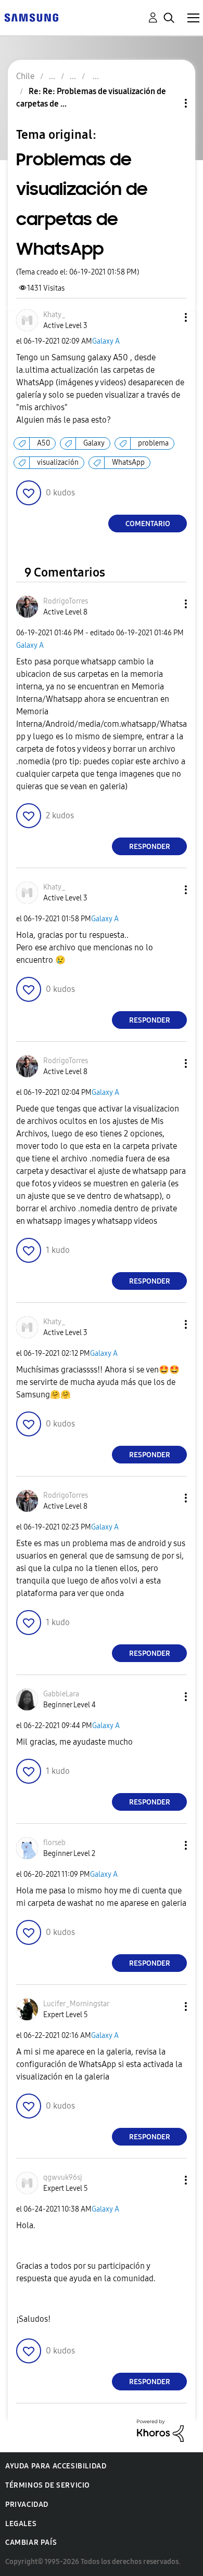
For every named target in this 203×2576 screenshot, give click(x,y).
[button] (169, 317)
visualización (58, 462)
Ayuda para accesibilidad (56, 2466)
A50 (43, 443)
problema (153, 443)
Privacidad (27, 2505)
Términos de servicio (48, 2485)
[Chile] (31, 17)
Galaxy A (106, 341)
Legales (21, 2524)
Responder (150, 847)
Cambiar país (31, 2542)
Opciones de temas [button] (168, 103)
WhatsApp (128, 462)
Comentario (148, 524)
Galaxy (94, 443)
